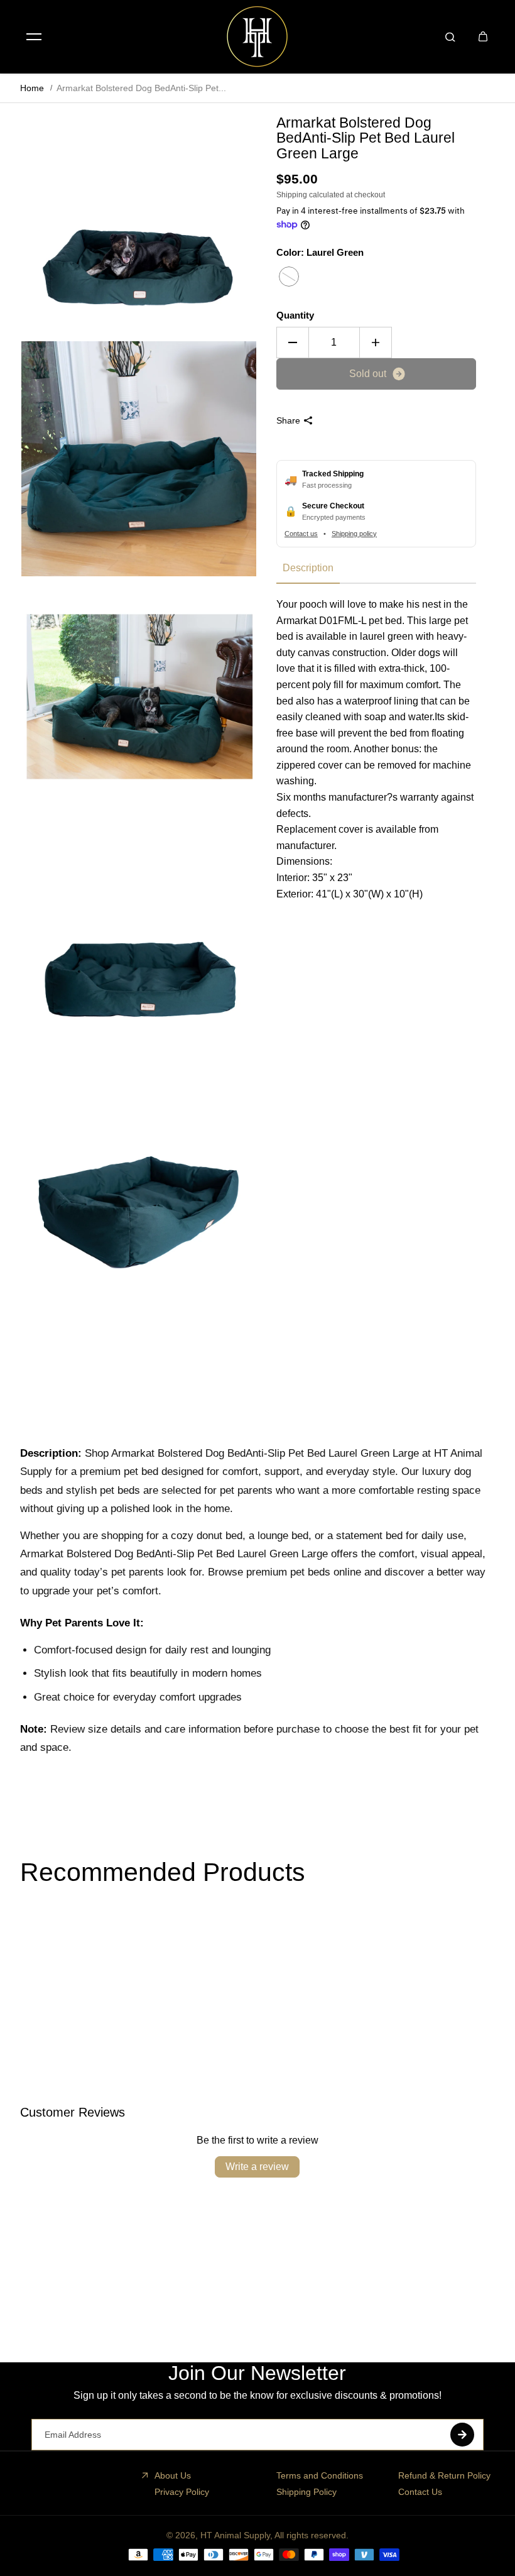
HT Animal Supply (235, 2535)
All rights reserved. (312, 2535)
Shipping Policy (306, 2492)
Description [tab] (308, 568)
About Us (173, 2475)
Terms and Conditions (320, 2475)
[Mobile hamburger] (34, 36)
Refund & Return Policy (444, 2475)
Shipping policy (354, 534)
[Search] (450, 36)
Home (32, 88)
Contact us (301, 534)
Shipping (292, 195)
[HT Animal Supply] (257, 36)
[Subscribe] (462, 2435)
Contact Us (420, 2492)
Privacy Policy (182, 2492)
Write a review (257, 2167)
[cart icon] (483, 36)
